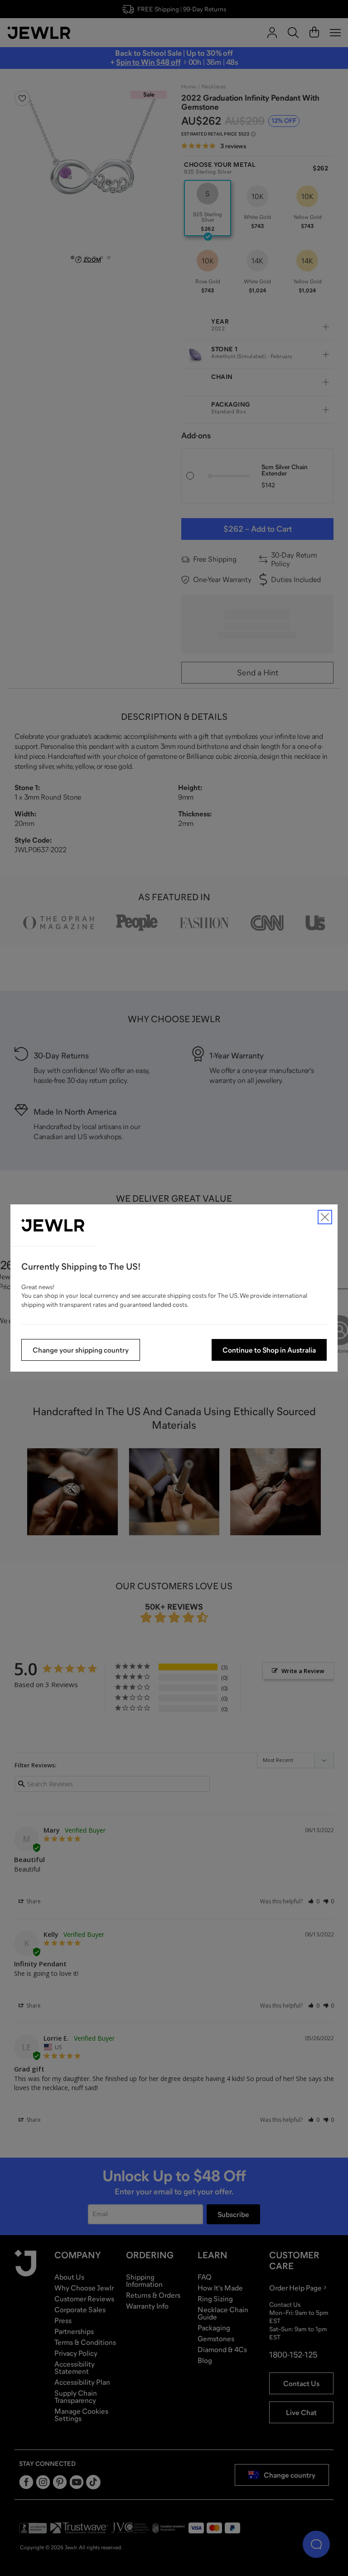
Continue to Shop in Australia (269, 1350)
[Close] (325, 1217)
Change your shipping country (81, 1350)
